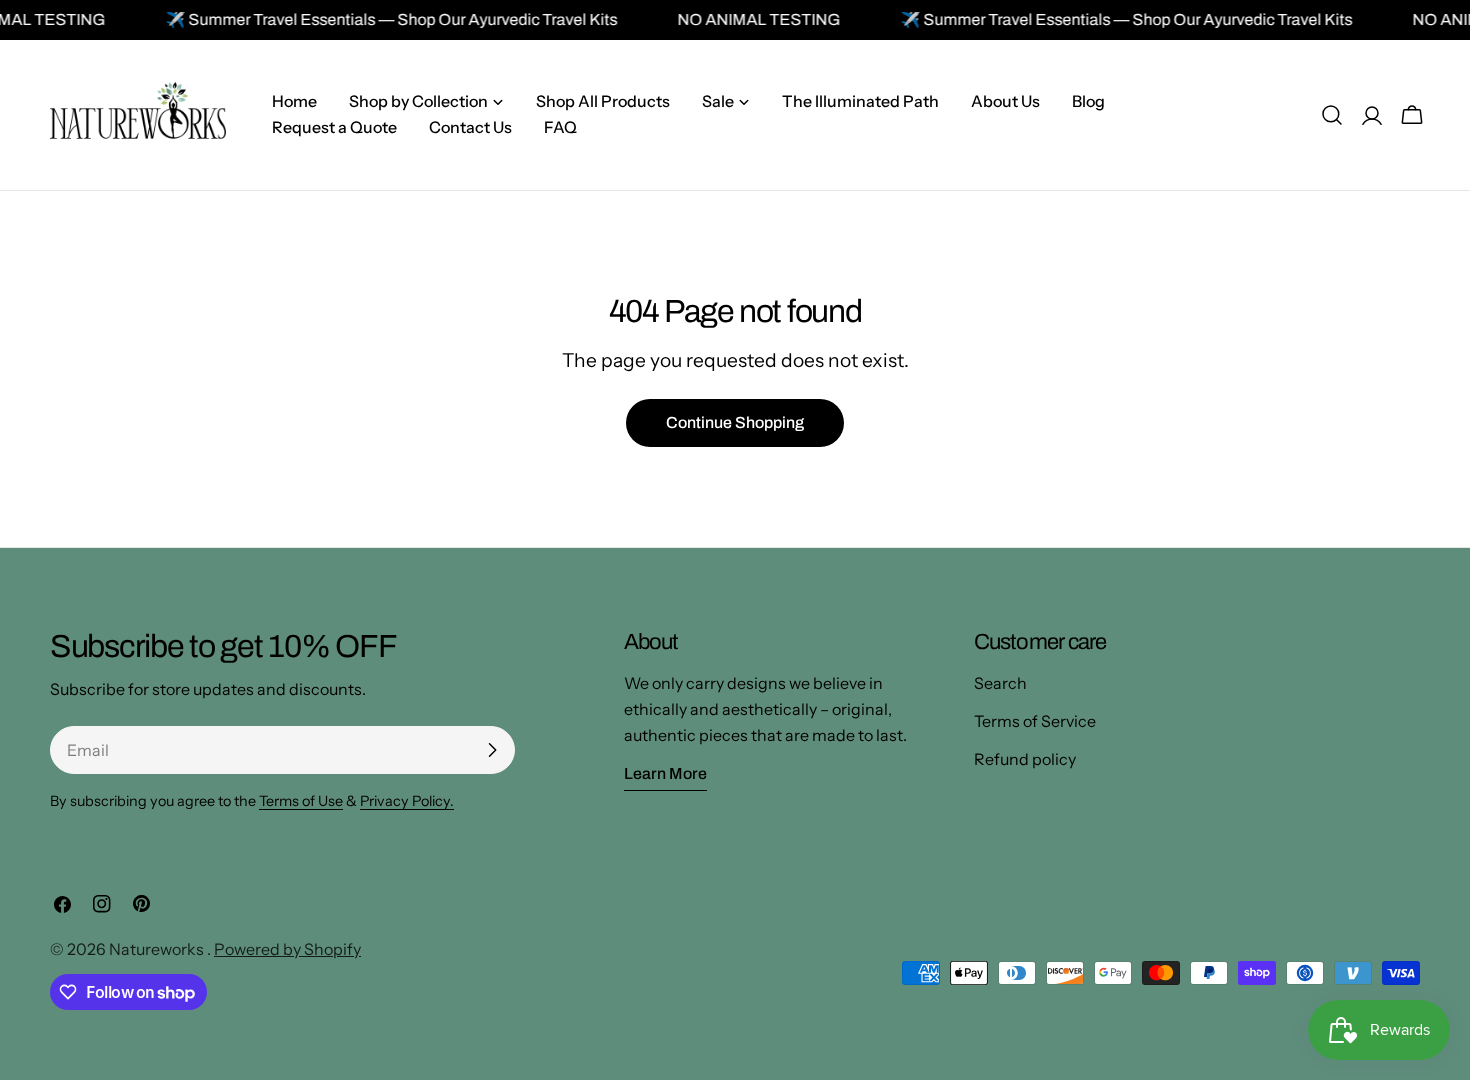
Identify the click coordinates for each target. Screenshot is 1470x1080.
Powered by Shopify (287, 949)
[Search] (1332, 115)
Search (1000, 683)
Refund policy (1025, 759)
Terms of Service (1035, 721)
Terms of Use (301, 801)
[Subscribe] (492, 750)
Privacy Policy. (407, 801)
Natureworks (158, 949)
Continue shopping (735, 422)
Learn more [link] (665, 773)
